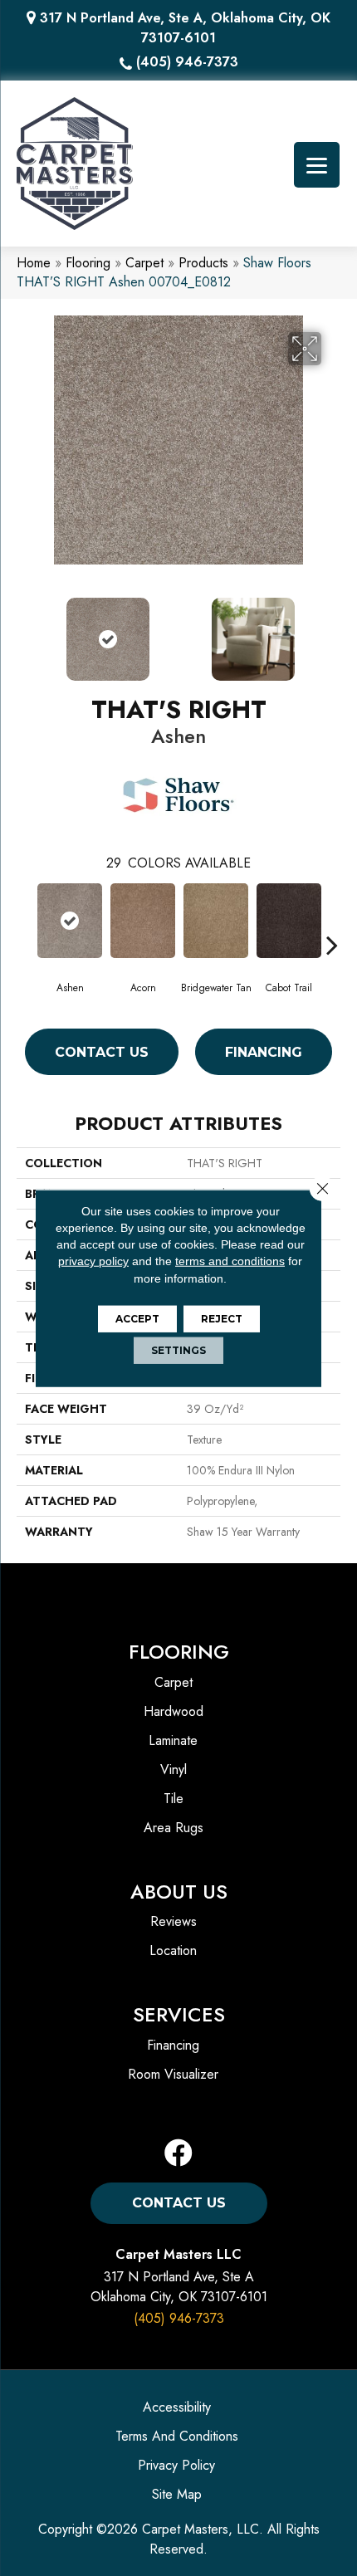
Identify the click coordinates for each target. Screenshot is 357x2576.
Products (203, 263)
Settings (178, 1350)
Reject (222, 1319)
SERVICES (179, 2014)
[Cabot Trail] (289, 921)
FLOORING (179, 1652)
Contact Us (102, 1052)
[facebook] (178, 2154)
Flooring (88, 263)
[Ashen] (70, 921)
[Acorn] (143, 921)
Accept (137, 1319)
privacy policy (93, 1261)
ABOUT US (179, 1892)
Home (34, 263)
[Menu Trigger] (317, 165)
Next (332, 631)
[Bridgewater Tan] (216, 921)
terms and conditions (230, 1261)
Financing (264, 1052)
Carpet (144, 263)
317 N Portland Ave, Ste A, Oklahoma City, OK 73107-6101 (185, 28)
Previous (25, 631)
